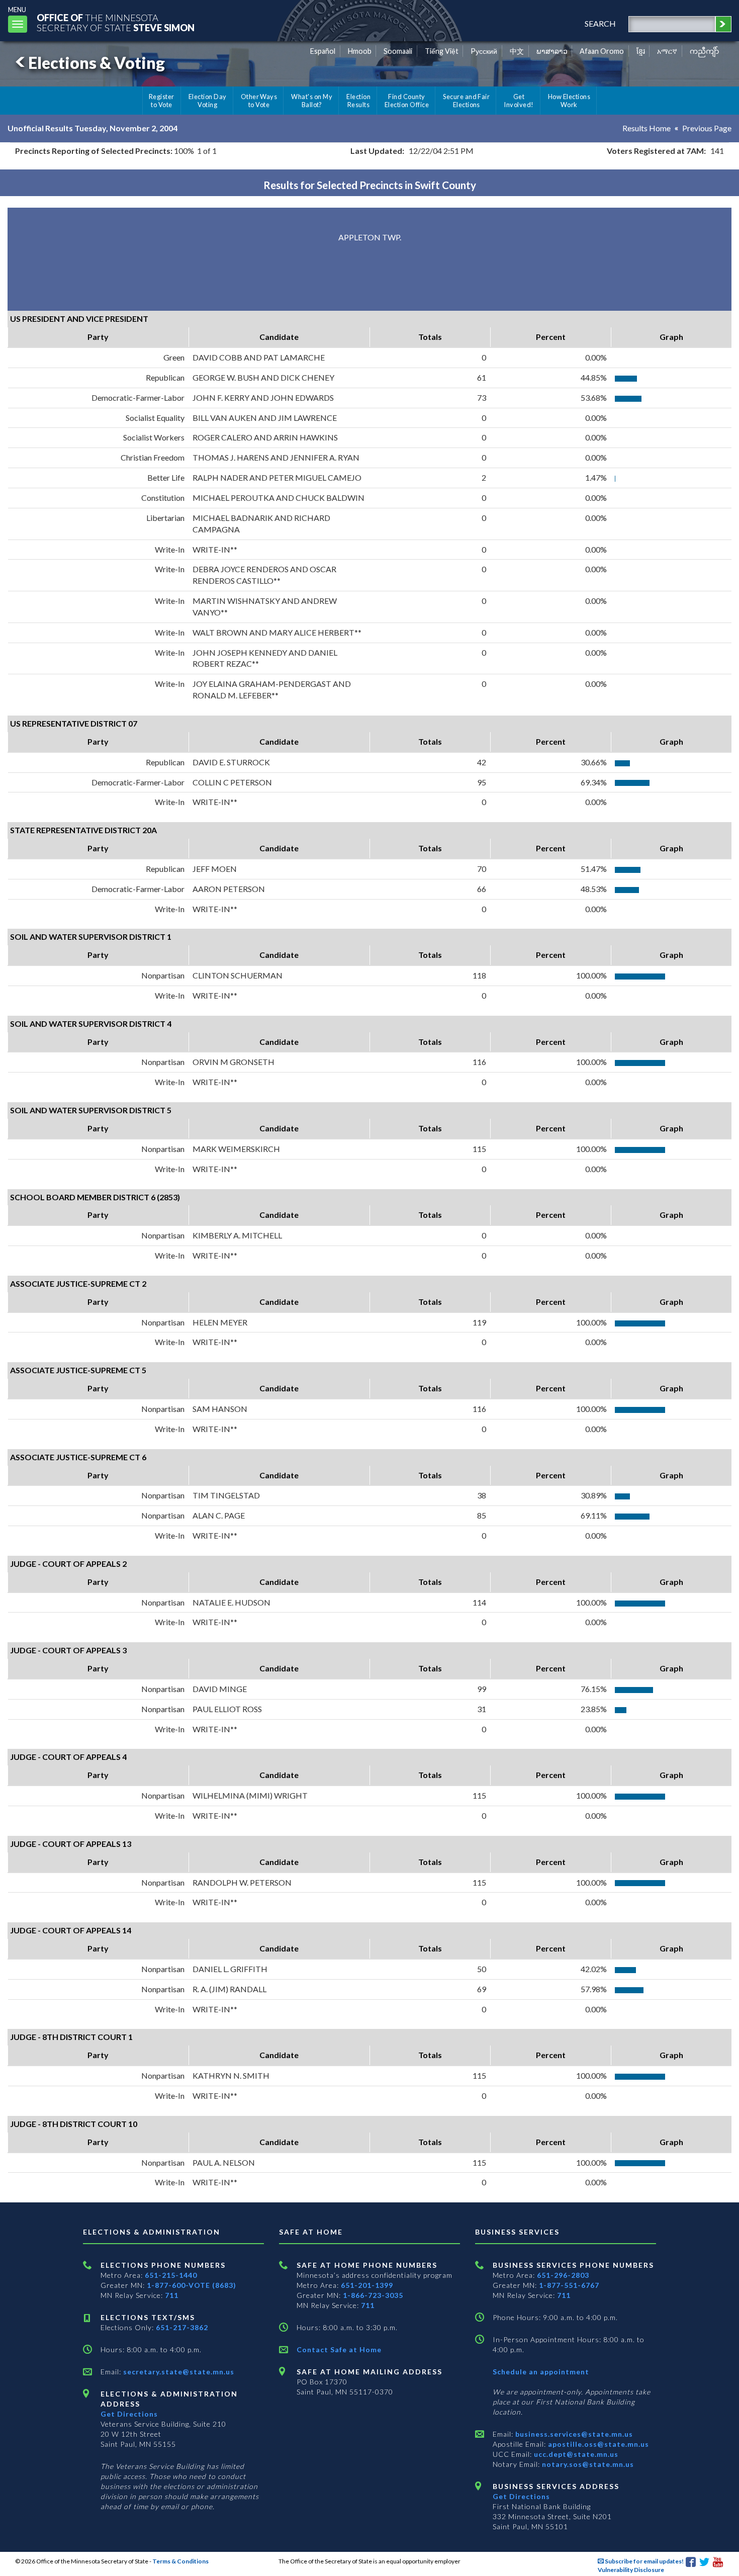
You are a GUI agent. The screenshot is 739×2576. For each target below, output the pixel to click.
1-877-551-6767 (569, 2285)
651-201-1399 (367, 2285)
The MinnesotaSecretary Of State (116, 22)
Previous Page (707, 128)
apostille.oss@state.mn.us (597, 2444)
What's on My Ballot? (312, 101)
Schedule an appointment (541, 2372)
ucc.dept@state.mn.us (575, 2454)
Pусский (484, 51)
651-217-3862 (182, 2327)
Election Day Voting (208, 101)
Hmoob (360, 51)
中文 (517, 51)
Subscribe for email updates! (644, 2561)
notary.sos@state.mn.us (587, 2464)
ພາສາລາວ (552, 51)
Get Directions (129, 2414)
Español (323, 51)
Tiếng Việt (442, 51)
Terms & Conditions (180, 2561)
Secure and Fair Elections (466, 101)
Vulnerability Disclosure (631, 2570)
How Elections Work (569, 101)
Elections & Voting (97, 63)
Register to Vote (162, 101)
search (600, 23)
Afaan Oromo (602, 51)
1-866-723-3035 (373, 2295)
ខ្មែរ (641, 51)
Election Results (358, 101)
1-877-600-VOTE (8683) (192, 2285)
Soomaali (398, 51)
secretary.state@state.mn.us (178, 2372)
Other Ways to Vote (259, 101)
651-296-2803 (563, 2275)
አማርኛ (667, 51)
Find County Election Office (407, 101)
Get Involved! (519, 101)
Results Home (646, 128)
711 (172, 2295)
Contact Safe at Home (339, 2349)
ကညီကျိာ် (705, 51)
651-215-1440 (171, 2275)
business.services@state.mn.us (573, 2434)
